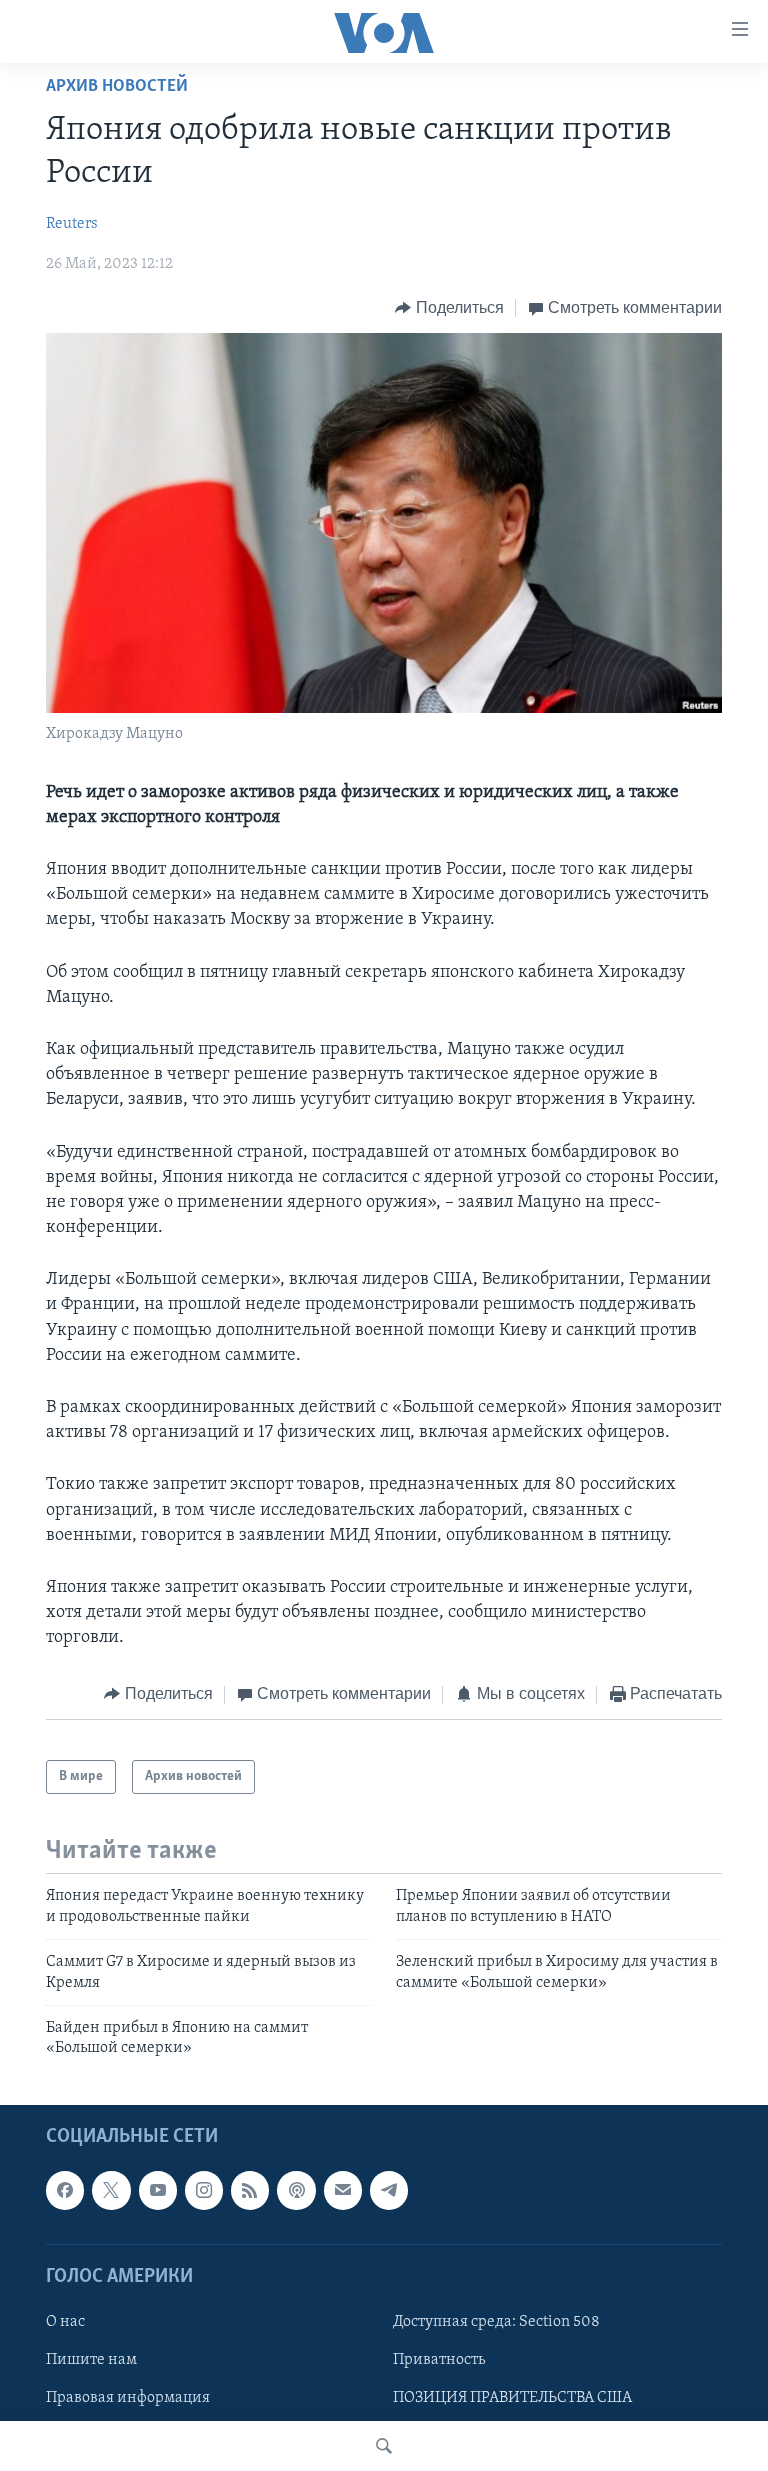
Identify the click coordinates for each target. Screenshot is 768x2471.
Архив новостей (117, 87)
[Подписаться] (343, 2190)
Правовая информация (128, 2398)
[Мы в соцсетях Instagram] (204, 2190)
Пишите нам (91, 2360)
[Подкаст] (296, 2190)
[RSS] (250, 2190)
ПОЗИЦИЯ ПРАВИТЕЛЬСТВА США (512, 2398)
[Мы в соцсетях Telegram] (389, 2190)
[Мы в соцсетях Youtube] (158, 2190)
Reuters (72, 224)
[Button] (449, 308)
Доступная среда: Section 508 (496, 2322)
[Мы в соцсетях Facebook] (65, 2190)
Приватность (439, 2360)
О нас (65, 2322)
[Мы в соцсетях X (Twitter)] (111, 2190)
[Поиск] (384, 2446)
